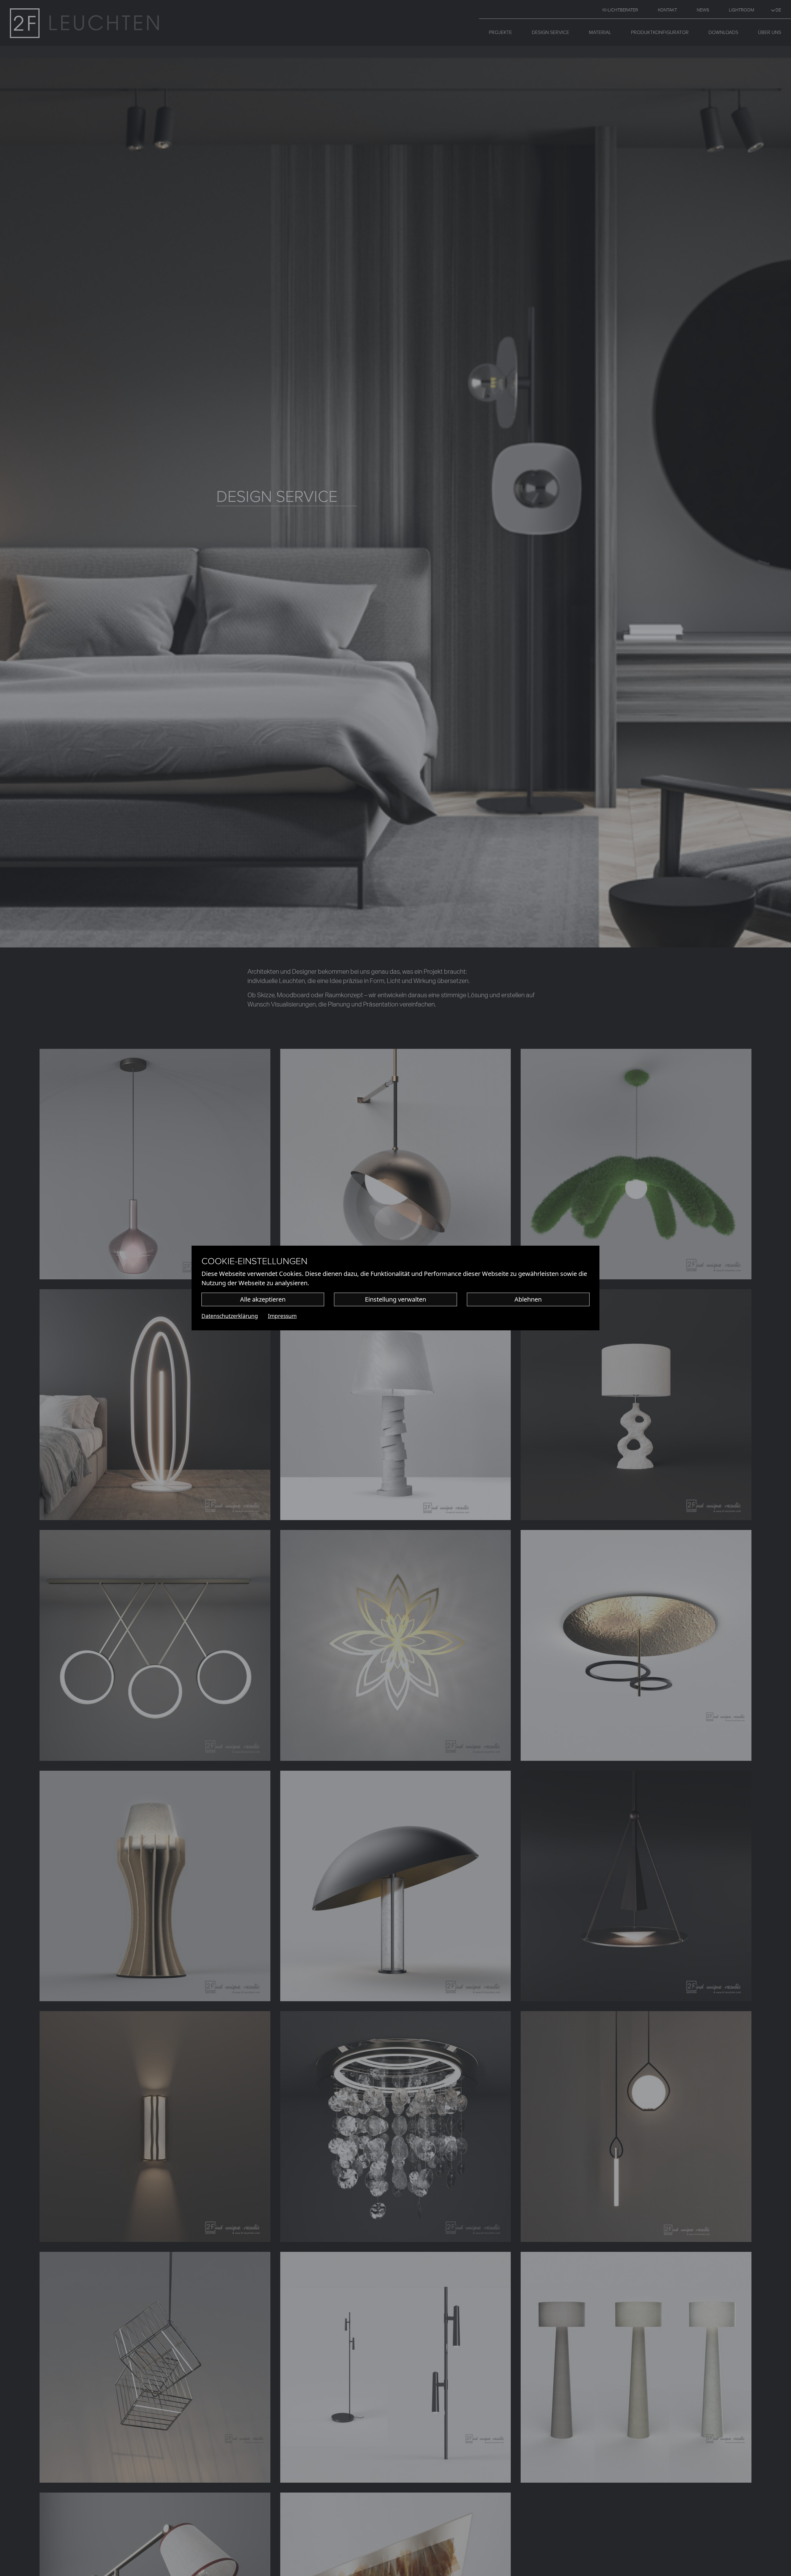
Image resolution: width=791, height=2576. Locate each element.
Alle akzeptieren (263, 1299)
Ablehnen (528, 1299)
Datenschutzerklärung (230, 1316)
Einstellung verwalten (395, 1299)
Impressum (282, 1316)
